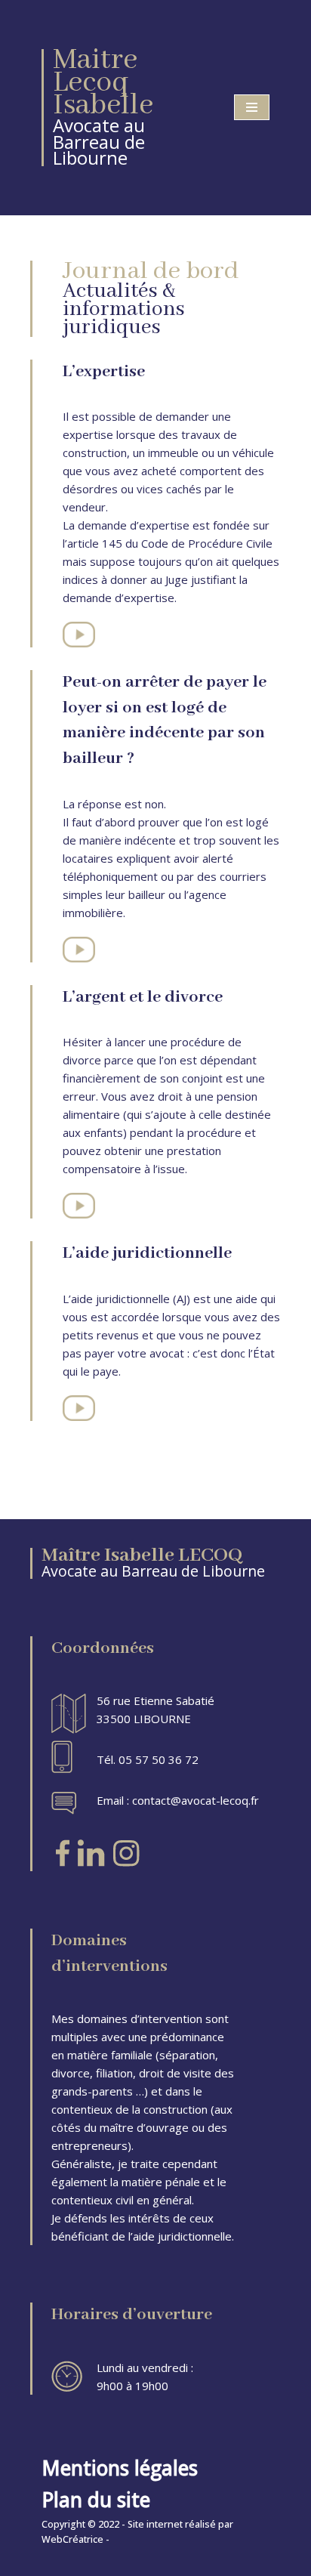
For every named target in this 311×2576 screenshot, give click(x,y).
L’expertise (104, 372)
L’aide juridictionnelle (147, 1253)
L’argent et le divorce (143, 997)
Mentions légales (120, 2468)
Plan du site (96, 2500)
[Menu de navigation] (252, 107)
